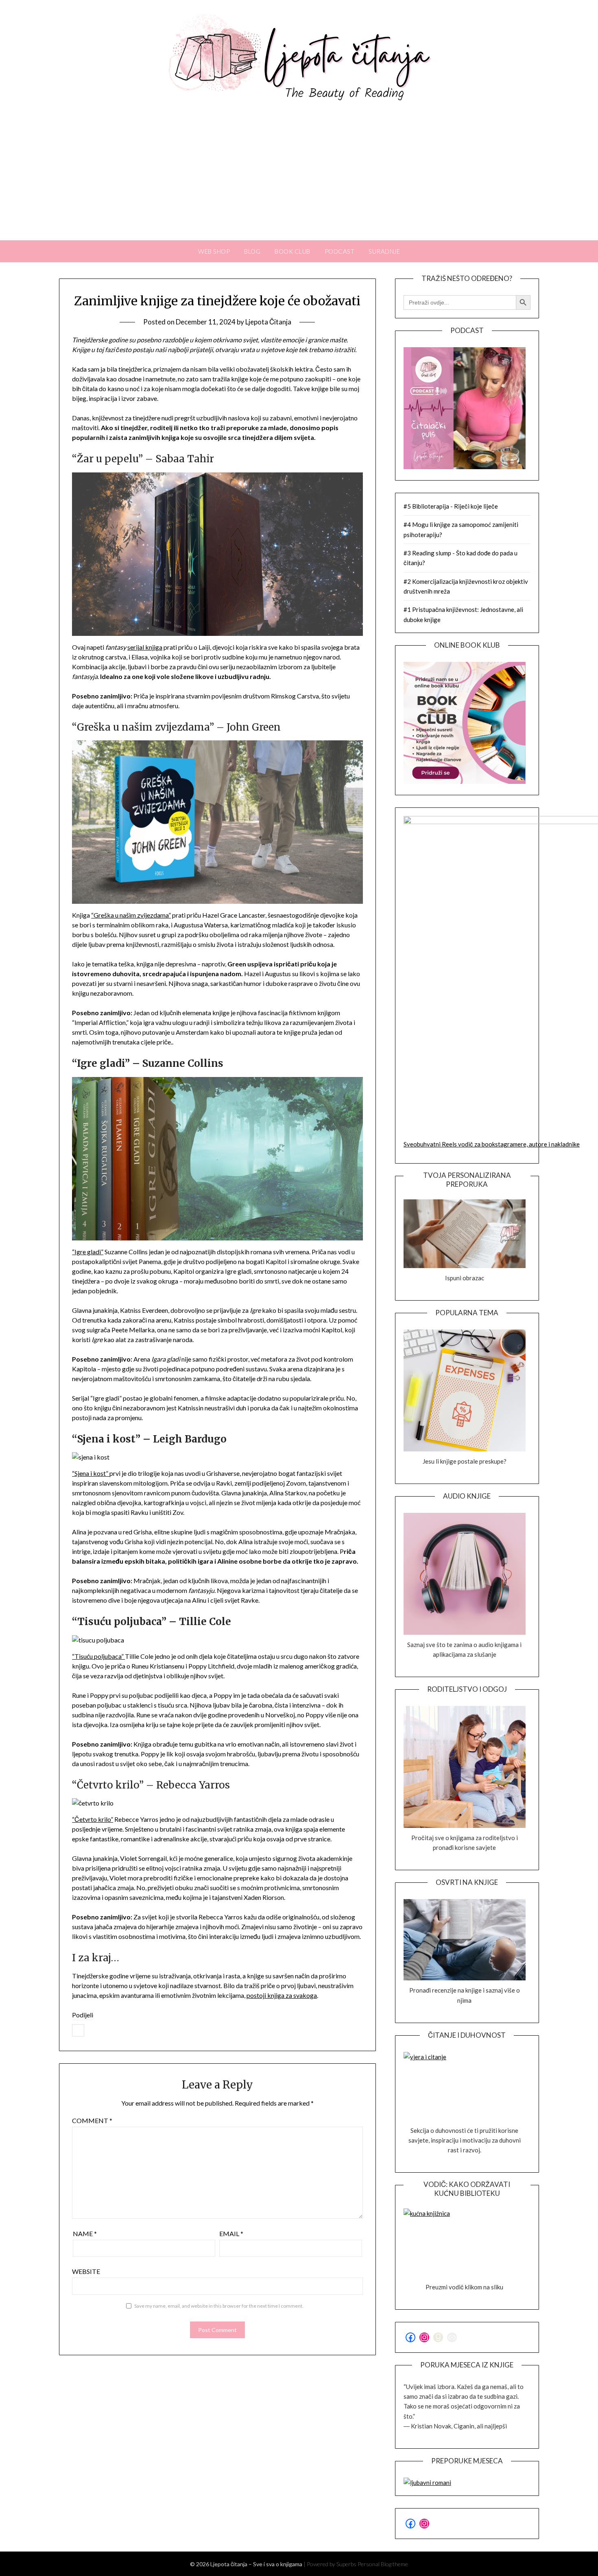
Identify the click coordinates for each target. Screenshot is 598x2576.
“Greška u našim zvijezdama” (131, 915)
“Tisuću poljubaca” (98, 1656)
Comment (92, 2120)
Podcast (340, 251)
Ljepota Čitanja (268, 322)
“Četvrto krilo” (93, 1819)
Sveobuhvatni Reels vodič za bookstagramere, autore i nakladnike (492, 1144)
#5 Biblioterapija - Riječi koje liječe (451, 506)
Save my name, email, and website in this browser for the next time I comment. (219, 2306)
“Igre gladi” (88, 1252)
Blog (252, 251)
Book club (292, 251)
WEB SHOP (214, 251)
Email (231, 2233)
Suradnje (384, 251)
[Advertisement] (299, 179)
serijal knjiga (145, 647)
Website (86, 2271)
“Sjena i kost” (91, 1473)
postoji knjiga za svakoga (282, 1995)
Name (85, 2233)
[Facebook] (78, 2030)
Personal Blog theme (383, 2564)
